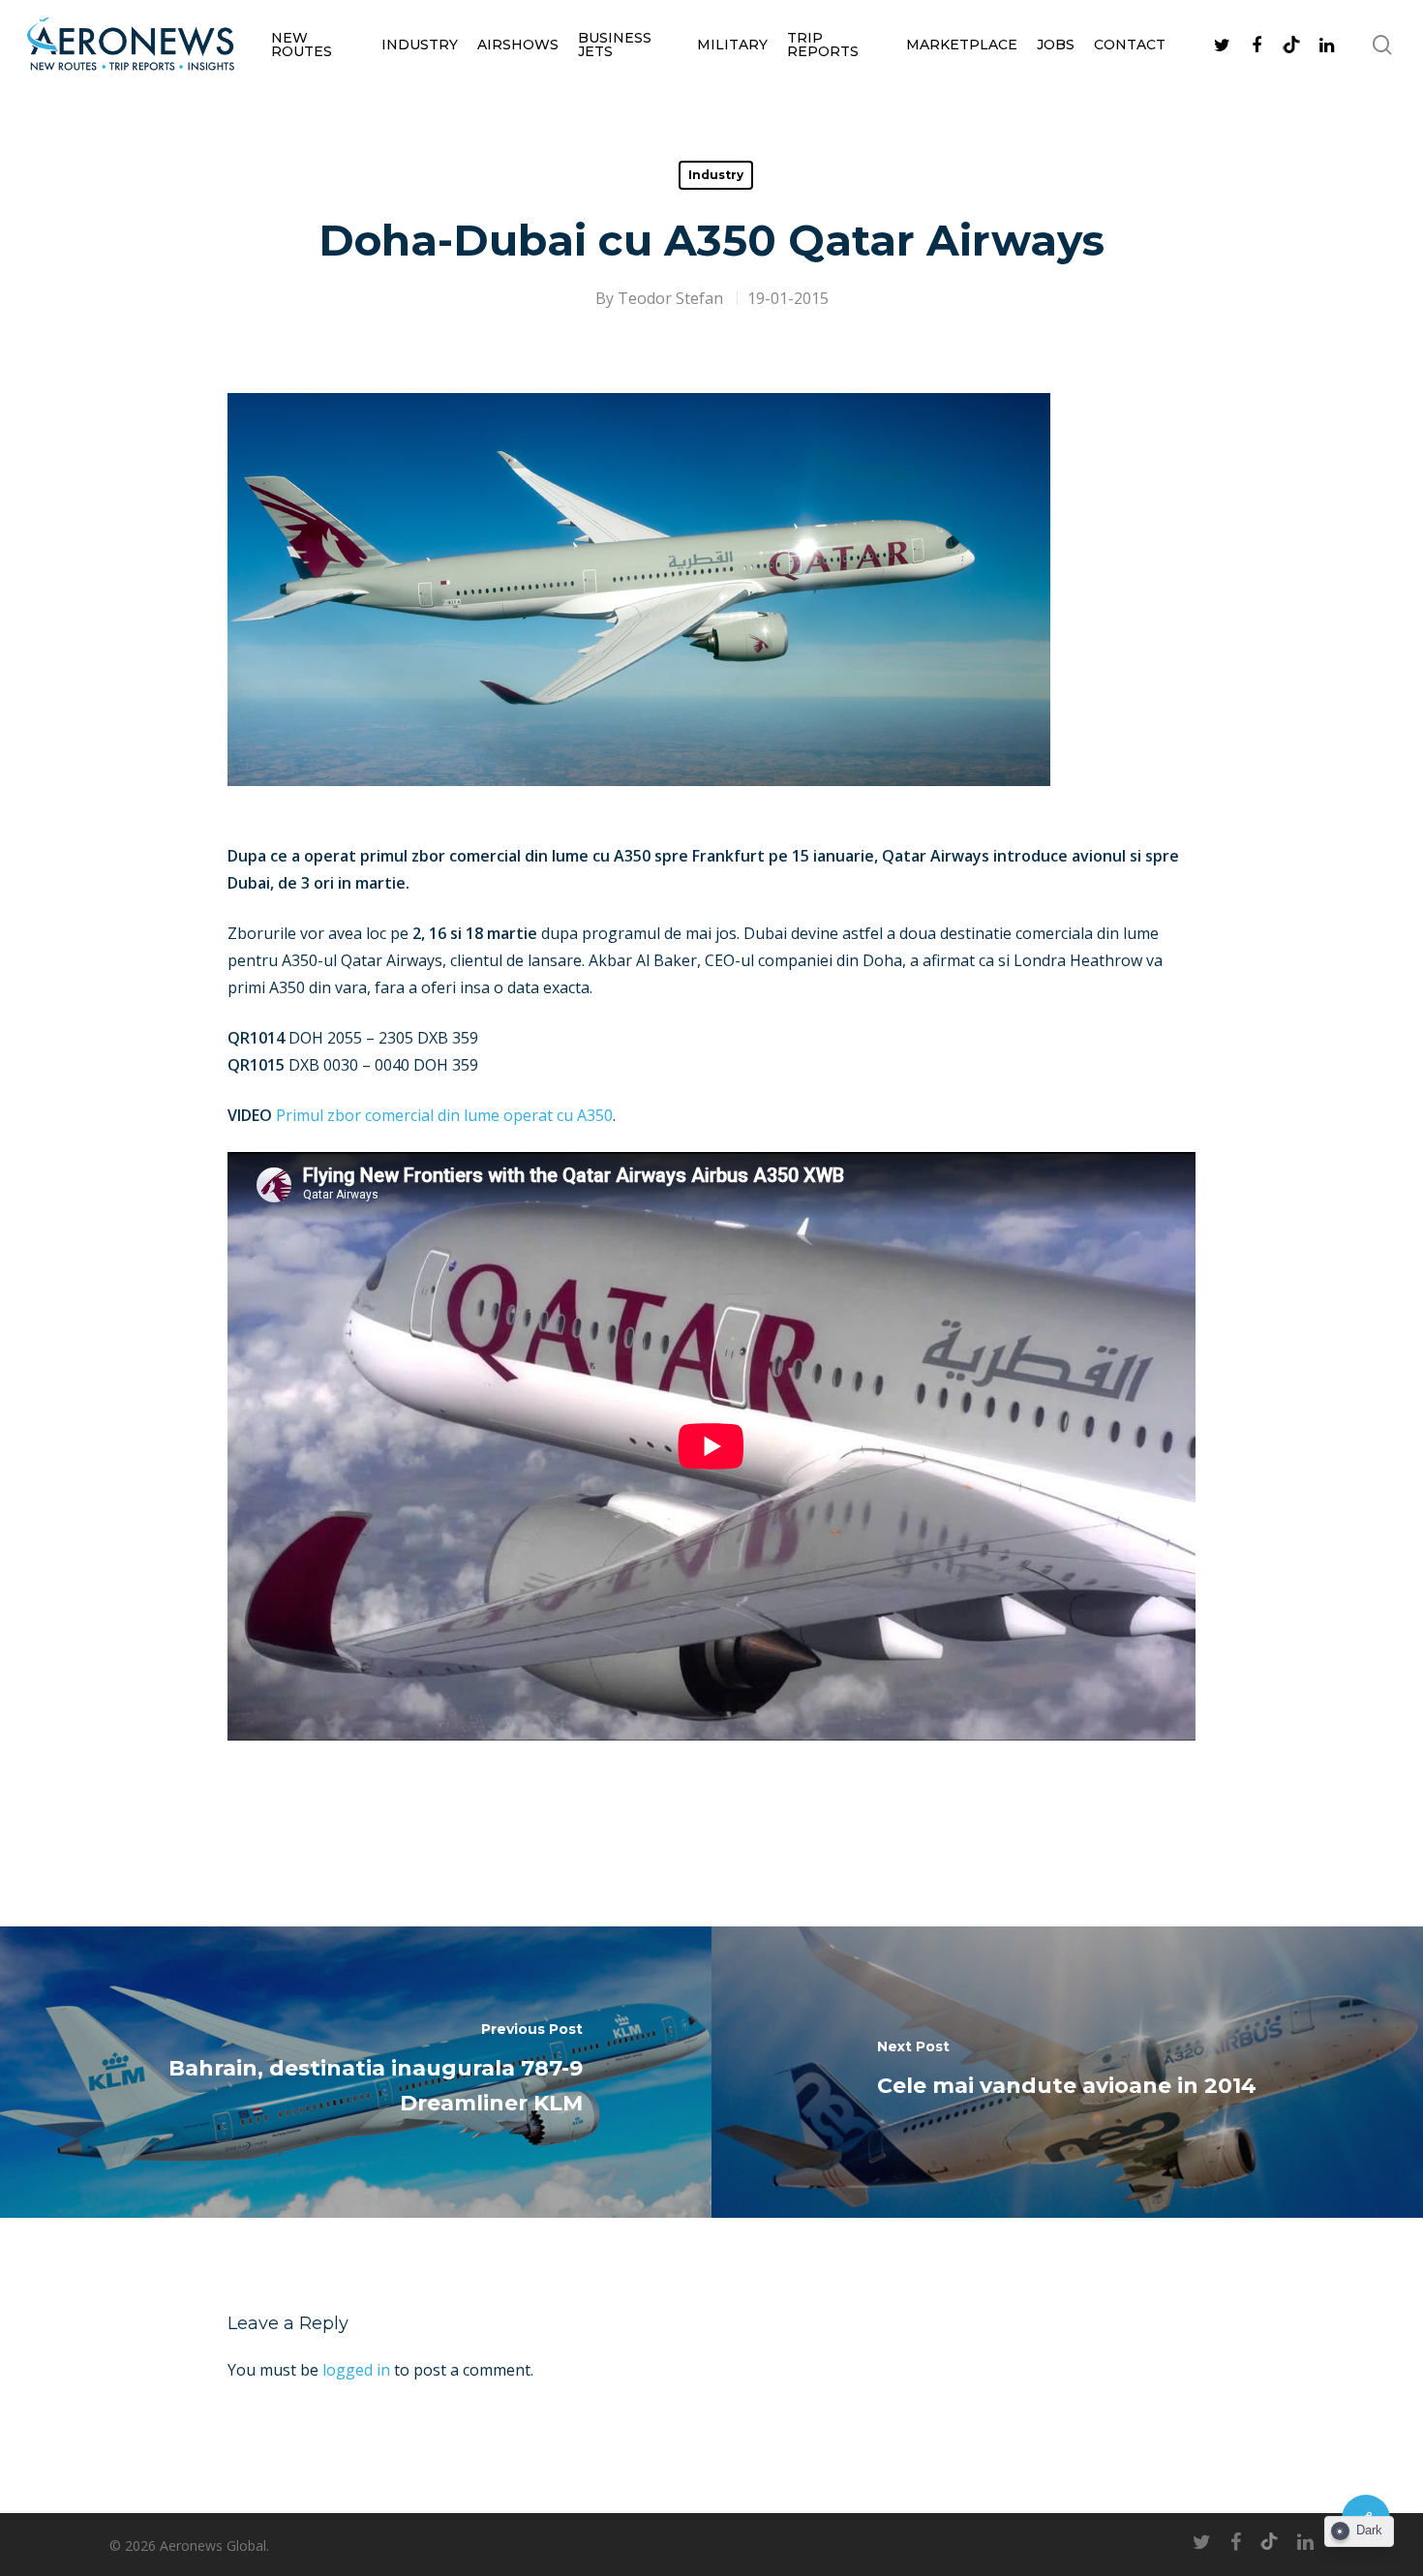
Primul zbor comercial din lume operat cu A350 (442, 1115)
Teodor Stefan (670, 298)
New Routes (302, 45)
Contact (1130, 45)
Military (732, 45)
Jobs (1056, 45)
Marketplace (962, 45)
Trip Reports (823, 45)
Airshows (518, 45)
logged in (356, 2370)
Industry (420, 45)
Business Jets (615, 45)
